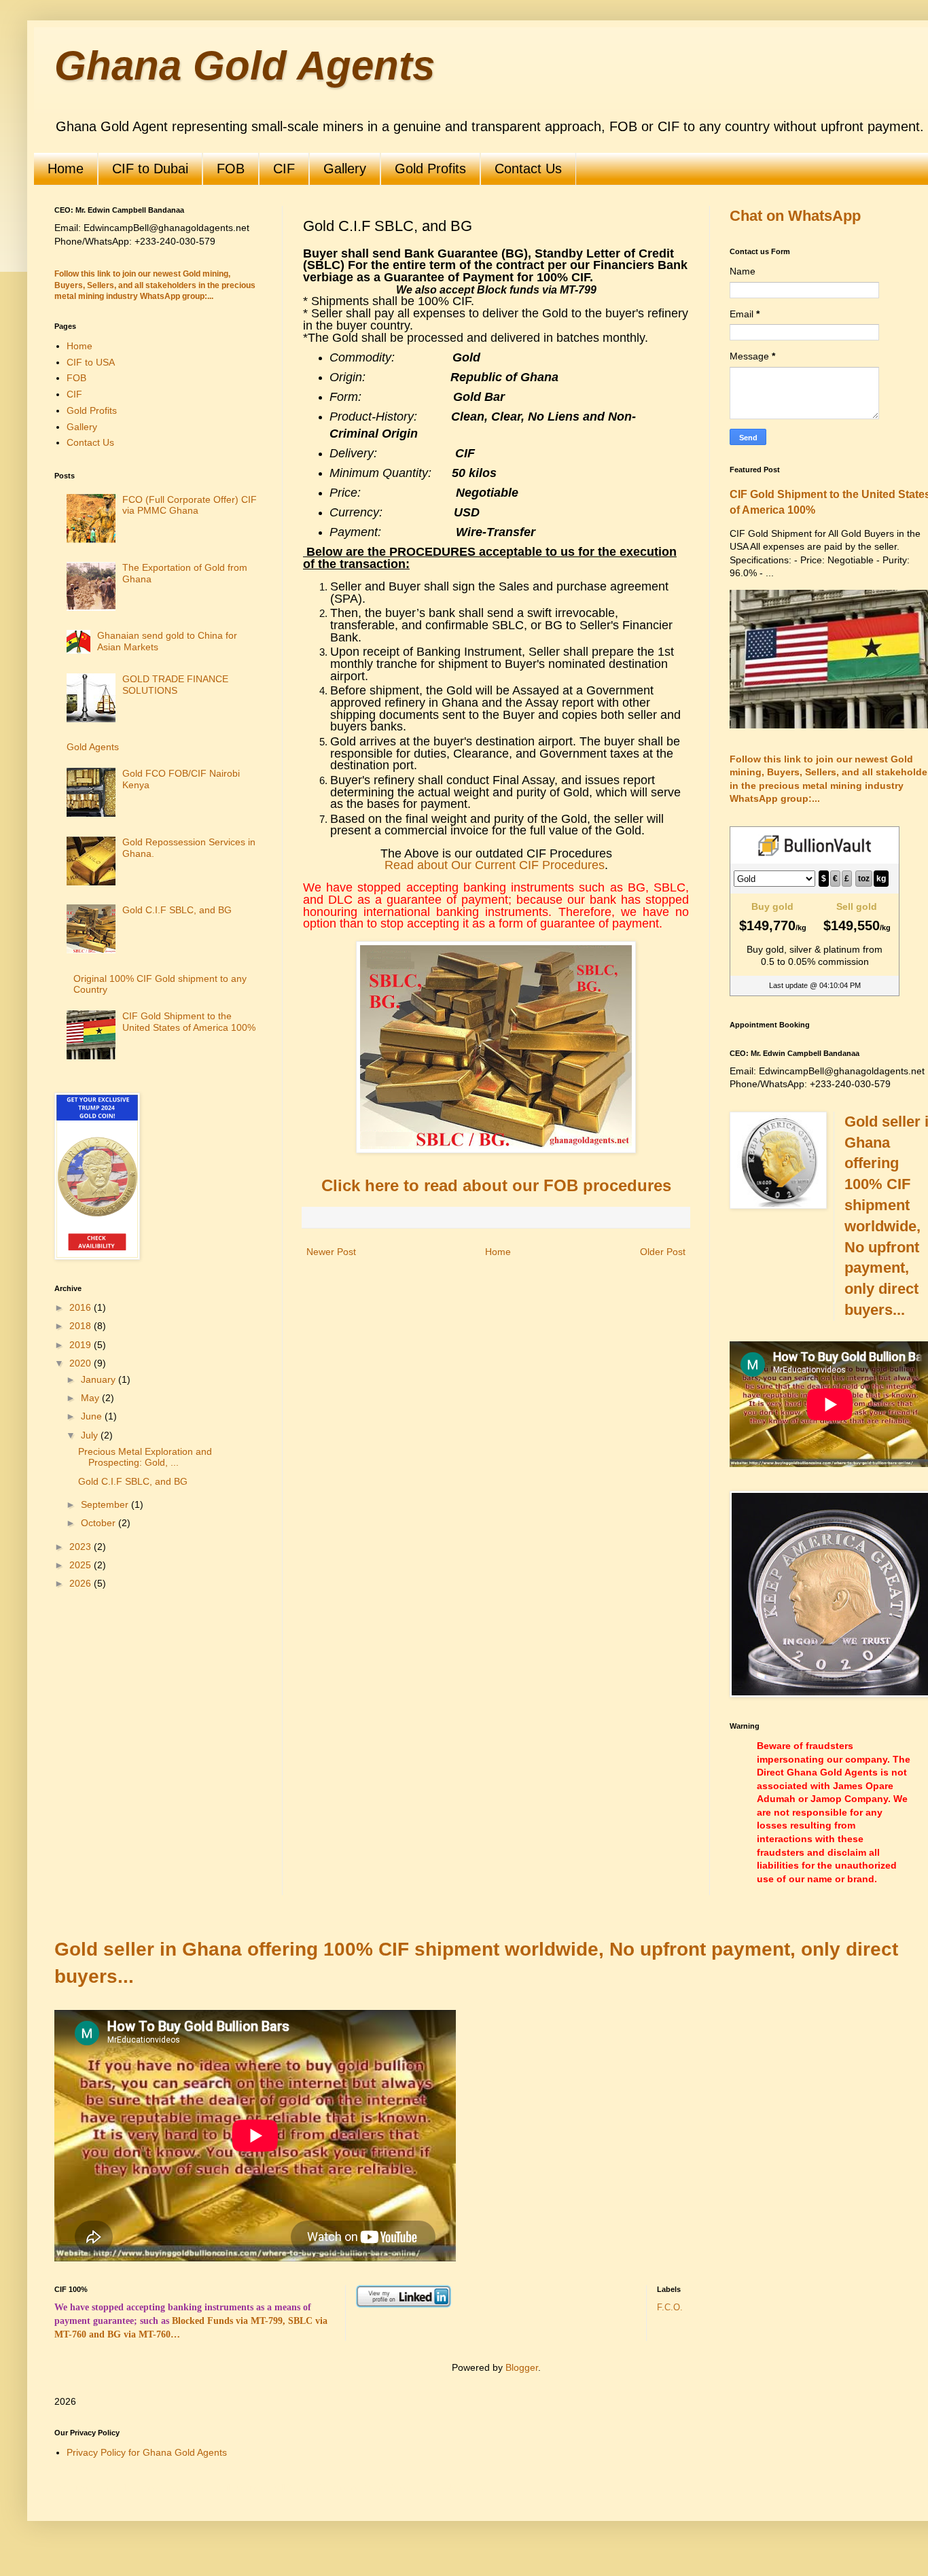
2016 (82, 1307)
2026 (82, 1583)
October (100, 1523)
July (91, 1435)
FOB (231, 169)
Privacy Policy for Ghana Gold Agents (147, 2452)
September (106, 1504)
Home (66, 169)
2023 (82, 1547)
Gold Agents (93, 747)
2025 (82, 1565)
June (93, 1416)
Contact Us (528, 169)
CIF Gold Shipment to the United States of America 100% (189, 1022)
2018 (82, 1326)
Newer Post (331, 1252)
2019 (82, 1345)
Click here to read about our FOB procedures (496, 1185)
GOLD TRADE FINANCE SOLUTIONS (175, 685)
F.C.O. (670, 2308)
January (100, 1379)
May (91, 1398)
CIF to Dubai (150, 169)
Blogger (522, 2367)
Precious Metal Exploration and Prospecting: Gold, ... (145, 1457)
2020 (82, 1363)
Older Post (663, 1252)
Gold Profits (430, 169)
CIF (284, 169)
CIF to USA (91, 362)
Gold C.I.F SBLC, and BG (177, 910)
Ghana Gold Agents (245, 66)
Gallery (345, 169)
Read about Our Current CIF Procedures (495, 865)
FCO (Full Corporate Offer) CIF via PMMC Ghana (190, 505)
